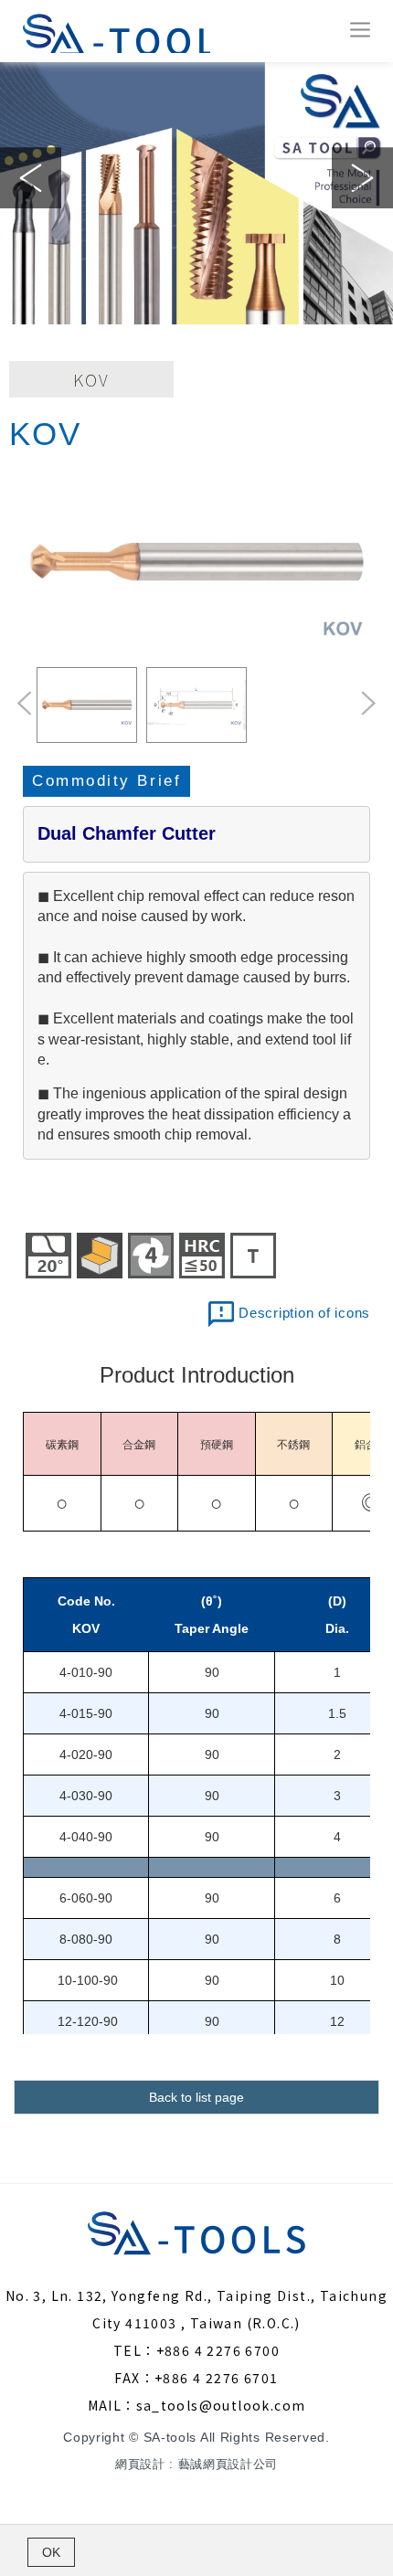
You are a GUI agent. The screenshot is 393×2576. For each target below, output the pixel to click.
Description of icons (304, 1313)
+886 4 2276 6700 (218, 2350)
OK (51, 2552)
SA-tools (114, 31)
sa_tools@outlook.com (221, 2405)
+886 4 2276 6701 (216, 2378)
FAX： (134, 2378)
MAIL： (112, 2405)
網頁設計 (140, 2464)
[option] (196, 193)
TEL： (135, 2350)
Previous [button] (31, 178)
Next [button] (362, 178)
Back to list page (196, 2097)
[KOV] (196, 562)
